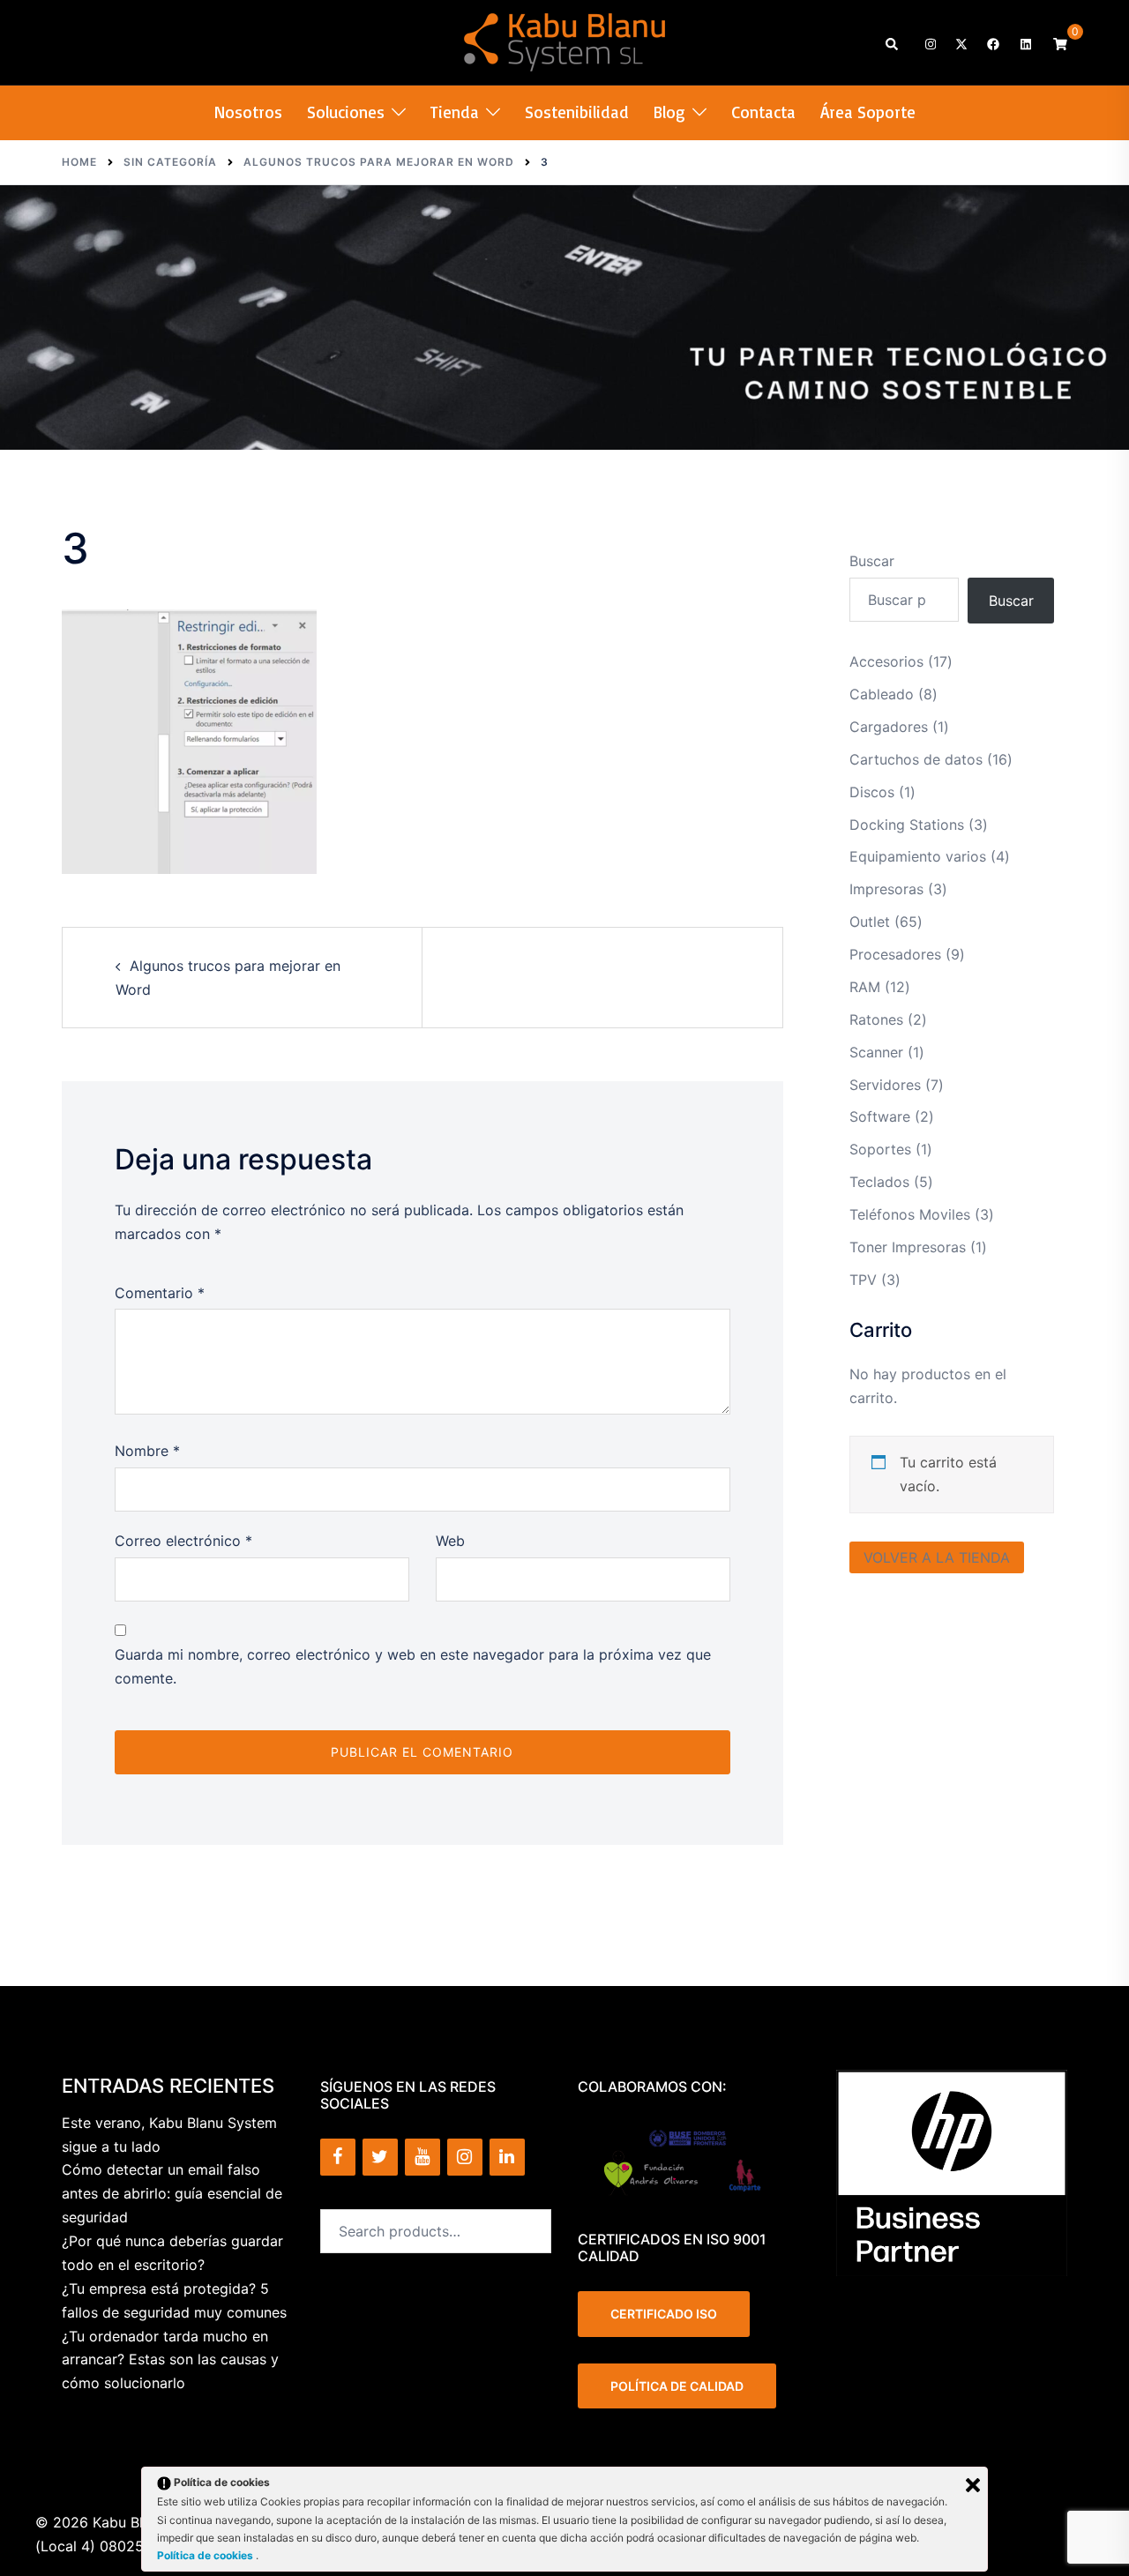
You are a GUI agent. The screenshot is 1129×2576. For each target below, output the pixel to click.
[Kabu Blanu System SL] (565, 41)
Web (450, 1541)
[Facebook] (338, 2157)
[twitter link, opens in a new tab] (961, 43)
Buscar (872, 561)
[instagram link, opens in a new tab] (929, 43)
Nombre (147, 1451)
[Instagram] (465, 2157)
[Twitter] (380, 2157)
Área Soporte (868, 112)
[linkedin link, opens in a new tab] (1024, 43)
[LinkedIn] (507, 2157)
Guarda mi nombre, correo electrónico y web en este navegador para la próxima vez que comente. (413, 1666)
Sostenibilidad (577, 112)
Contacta (763, 112)
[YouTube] (422, 2157)
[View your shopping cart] (1060, 43)
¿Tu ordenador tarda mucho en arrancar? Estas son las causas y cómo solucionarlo (170, 2360)
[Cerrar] (973, 2485)
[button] (893, 43)
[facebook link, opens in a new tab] (992, 43)
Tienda (455, 112)
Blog (669, 112)
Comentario (160, 1293)
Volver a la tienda (937, 1557)
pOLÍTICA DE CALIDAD (677, 2386)
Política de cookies (206, 2555)
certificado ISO (664, 2314)
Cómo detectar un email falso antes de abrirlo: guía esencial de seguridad (172, 2193)
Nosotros (248, 112)
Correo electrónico (183, 1541)
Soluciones (346, 112)
